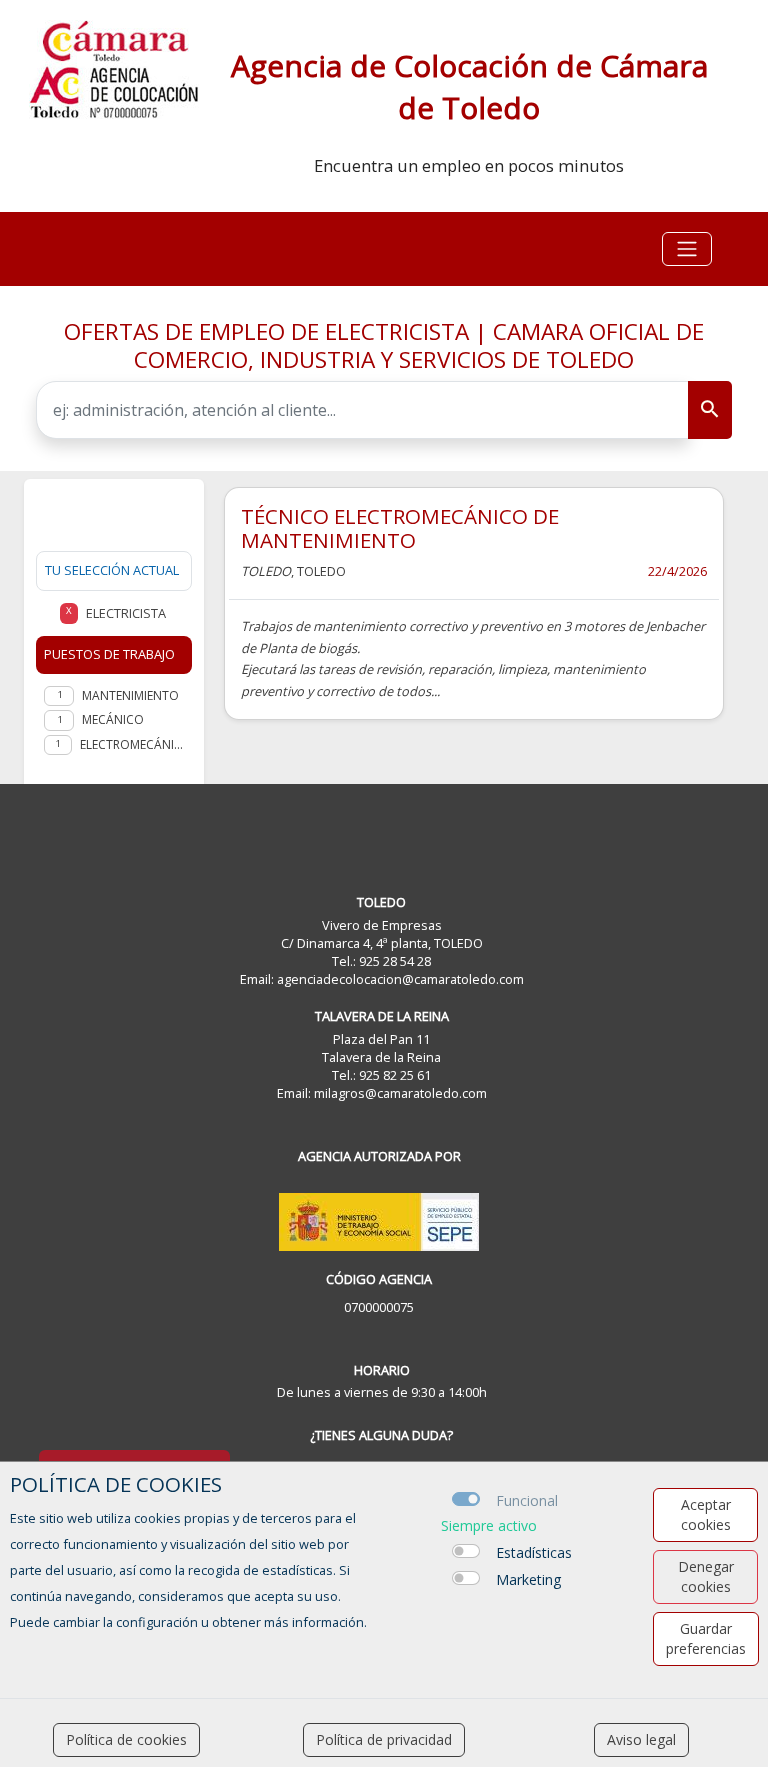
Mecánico (113, 719)
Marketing (528, 1579)
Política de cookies (126, 1739)
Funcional (527, 1500)
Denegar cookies (706, 1576)
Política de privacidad (384, 1739)
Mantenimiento (130, 695)
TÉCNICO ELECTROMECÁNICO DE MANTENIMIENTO (400, 528)
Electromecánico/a (132, 744)
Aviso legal (641, 1739)
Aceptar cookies (706, 1514)
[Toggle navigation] (687, 249)
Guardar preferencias (706, 1638)
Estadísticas (534, 1552)
